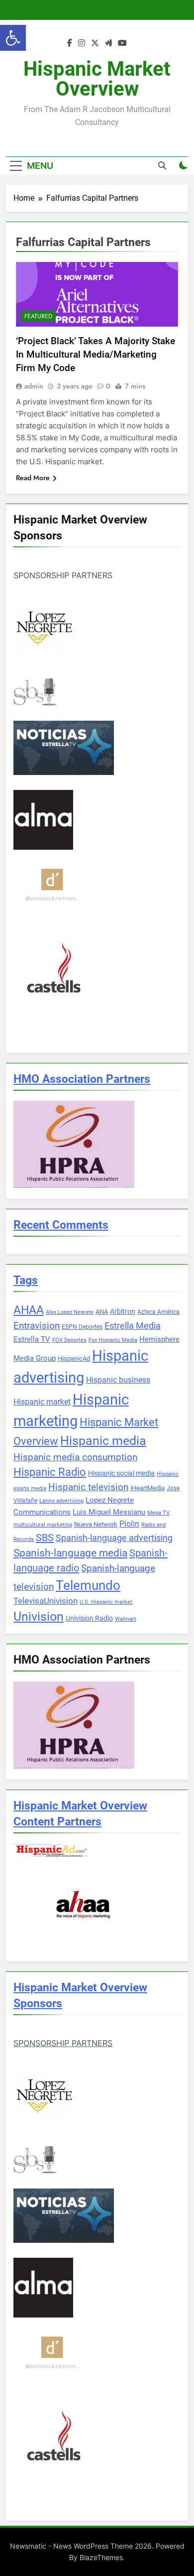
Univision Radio (89, 1618)
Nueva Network (96, 1524)
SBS (45, 1538)
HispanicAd (74, 1358)
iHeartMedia (147, 1488)
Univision (39, 1616)
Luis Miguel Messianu (109, 1512)
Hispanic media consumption (75, 1457)
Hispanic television (88, 1487)
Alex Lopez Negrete (70, 1312)
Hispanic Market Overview (97, 79)
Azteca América (158, 1312)
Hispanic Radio (50, 1472)
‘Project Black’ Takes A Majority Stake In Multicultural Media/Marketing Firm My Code (96, 354)
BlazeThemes (101, 2557)
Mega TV (158, 1513)
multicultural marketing (43, 1525)
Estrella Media (133, 1326)
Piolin (129, 1524)
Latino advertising (61, 1501)
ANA (102, 1312)
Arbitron (123, 1311)
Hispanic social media (121, 1473)
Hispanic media (103, 1441)
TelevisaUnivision (46, 1601)
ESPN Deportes (82, 1327)
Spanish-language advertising (114, 1538)
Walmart (126, 1619)
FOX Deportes (69, 1340)
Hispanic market (42, 1402)
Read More (33, 478)
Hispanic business (118, 1380)
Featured (38, 316)
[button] (13, 38)
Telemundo (88, 1585)
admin (34, 386)
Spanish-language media (70, 1553)
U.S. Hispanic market (106, 1602)
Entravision (37, 1326)
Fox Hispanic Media (113, 1340)
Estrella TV (32, 1339)
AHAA (29, 1310)
